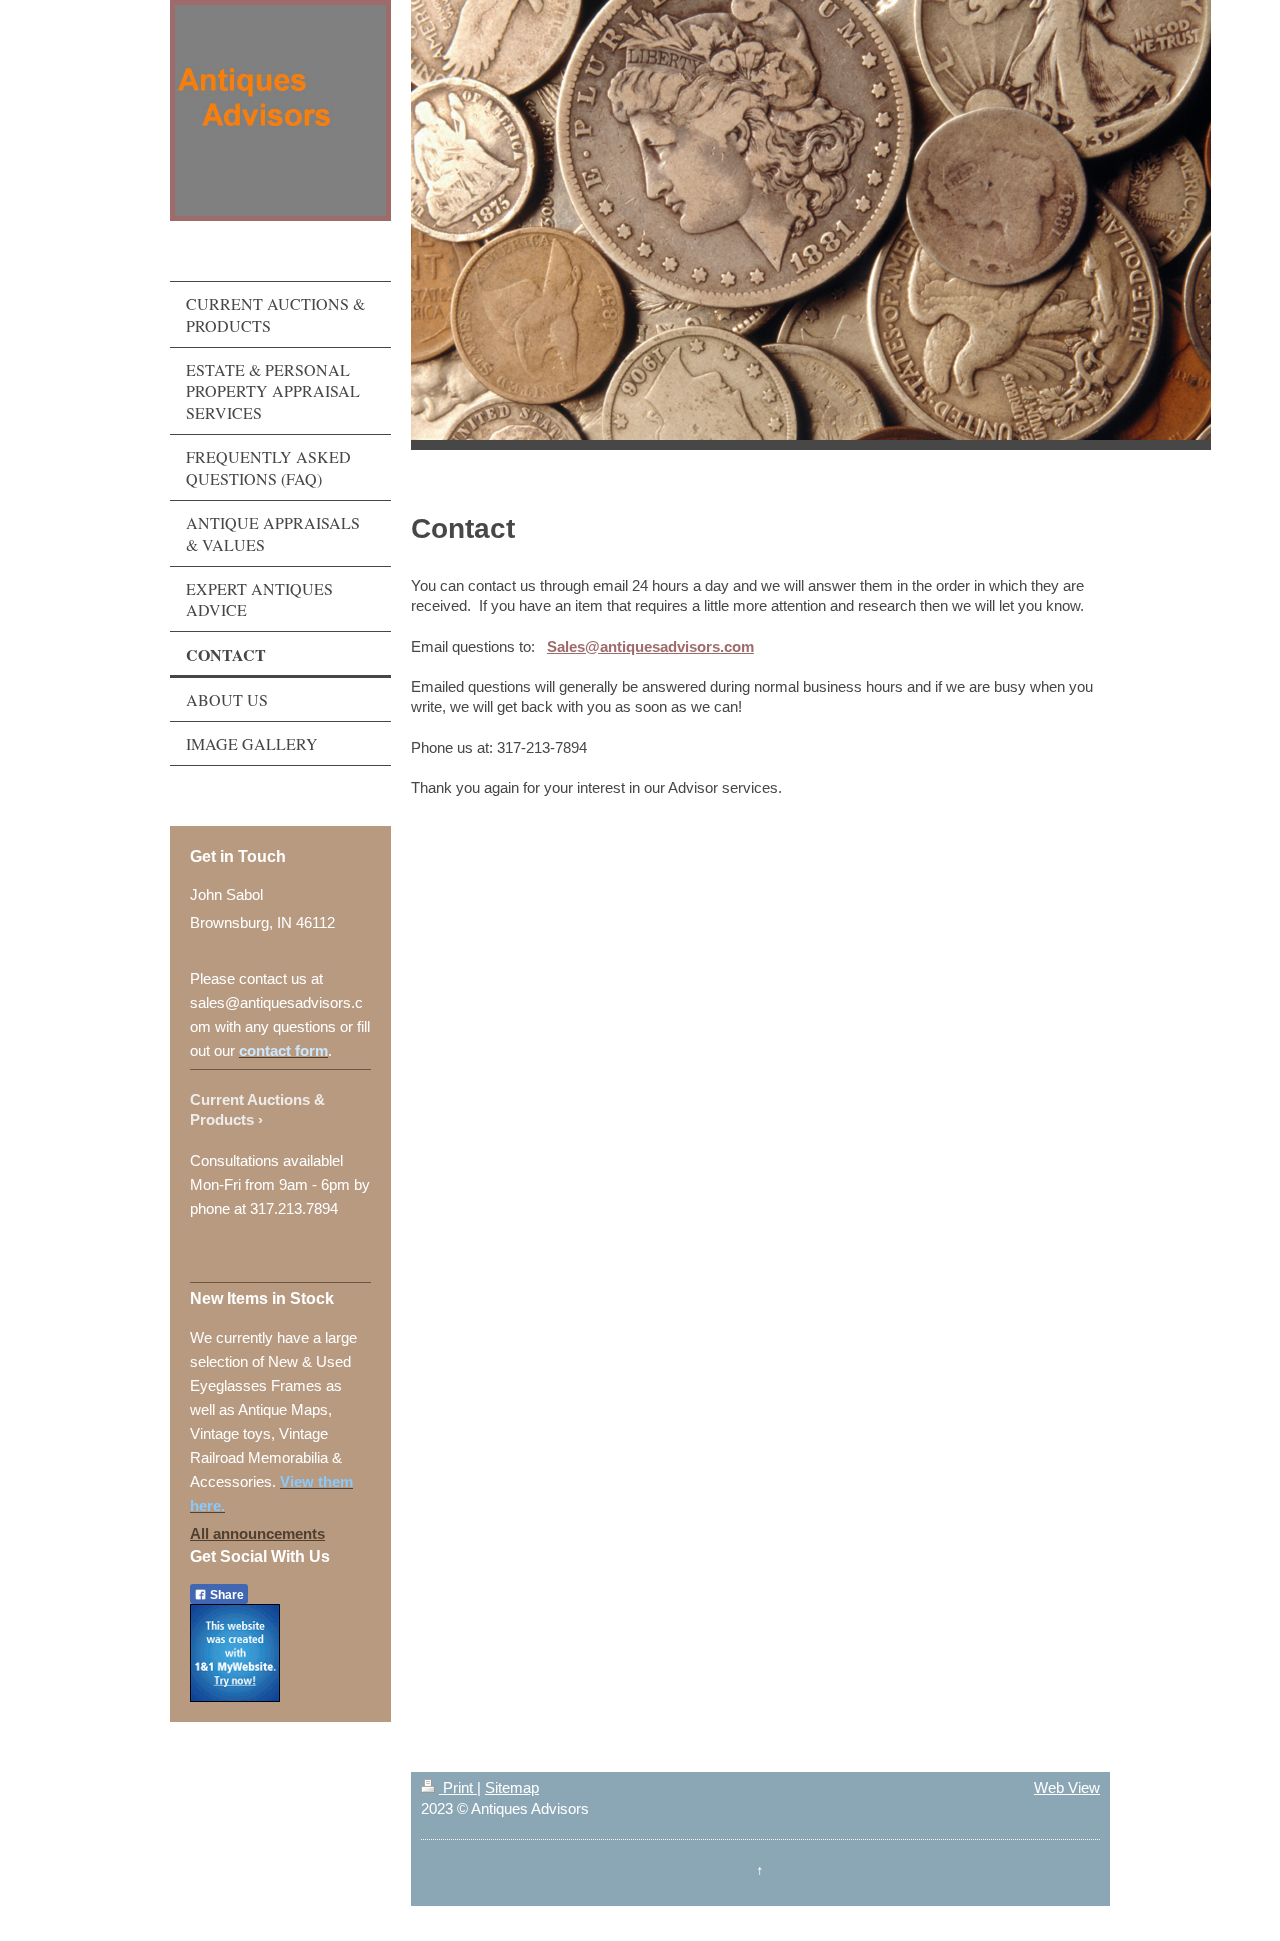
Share (225, 1595)
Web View (1067, 1787)
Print (458, 1787)
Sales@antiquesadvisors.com (650, 646)
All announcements (257, 1533)
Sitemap (512, 1787)
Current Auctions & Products (257, 1109)
